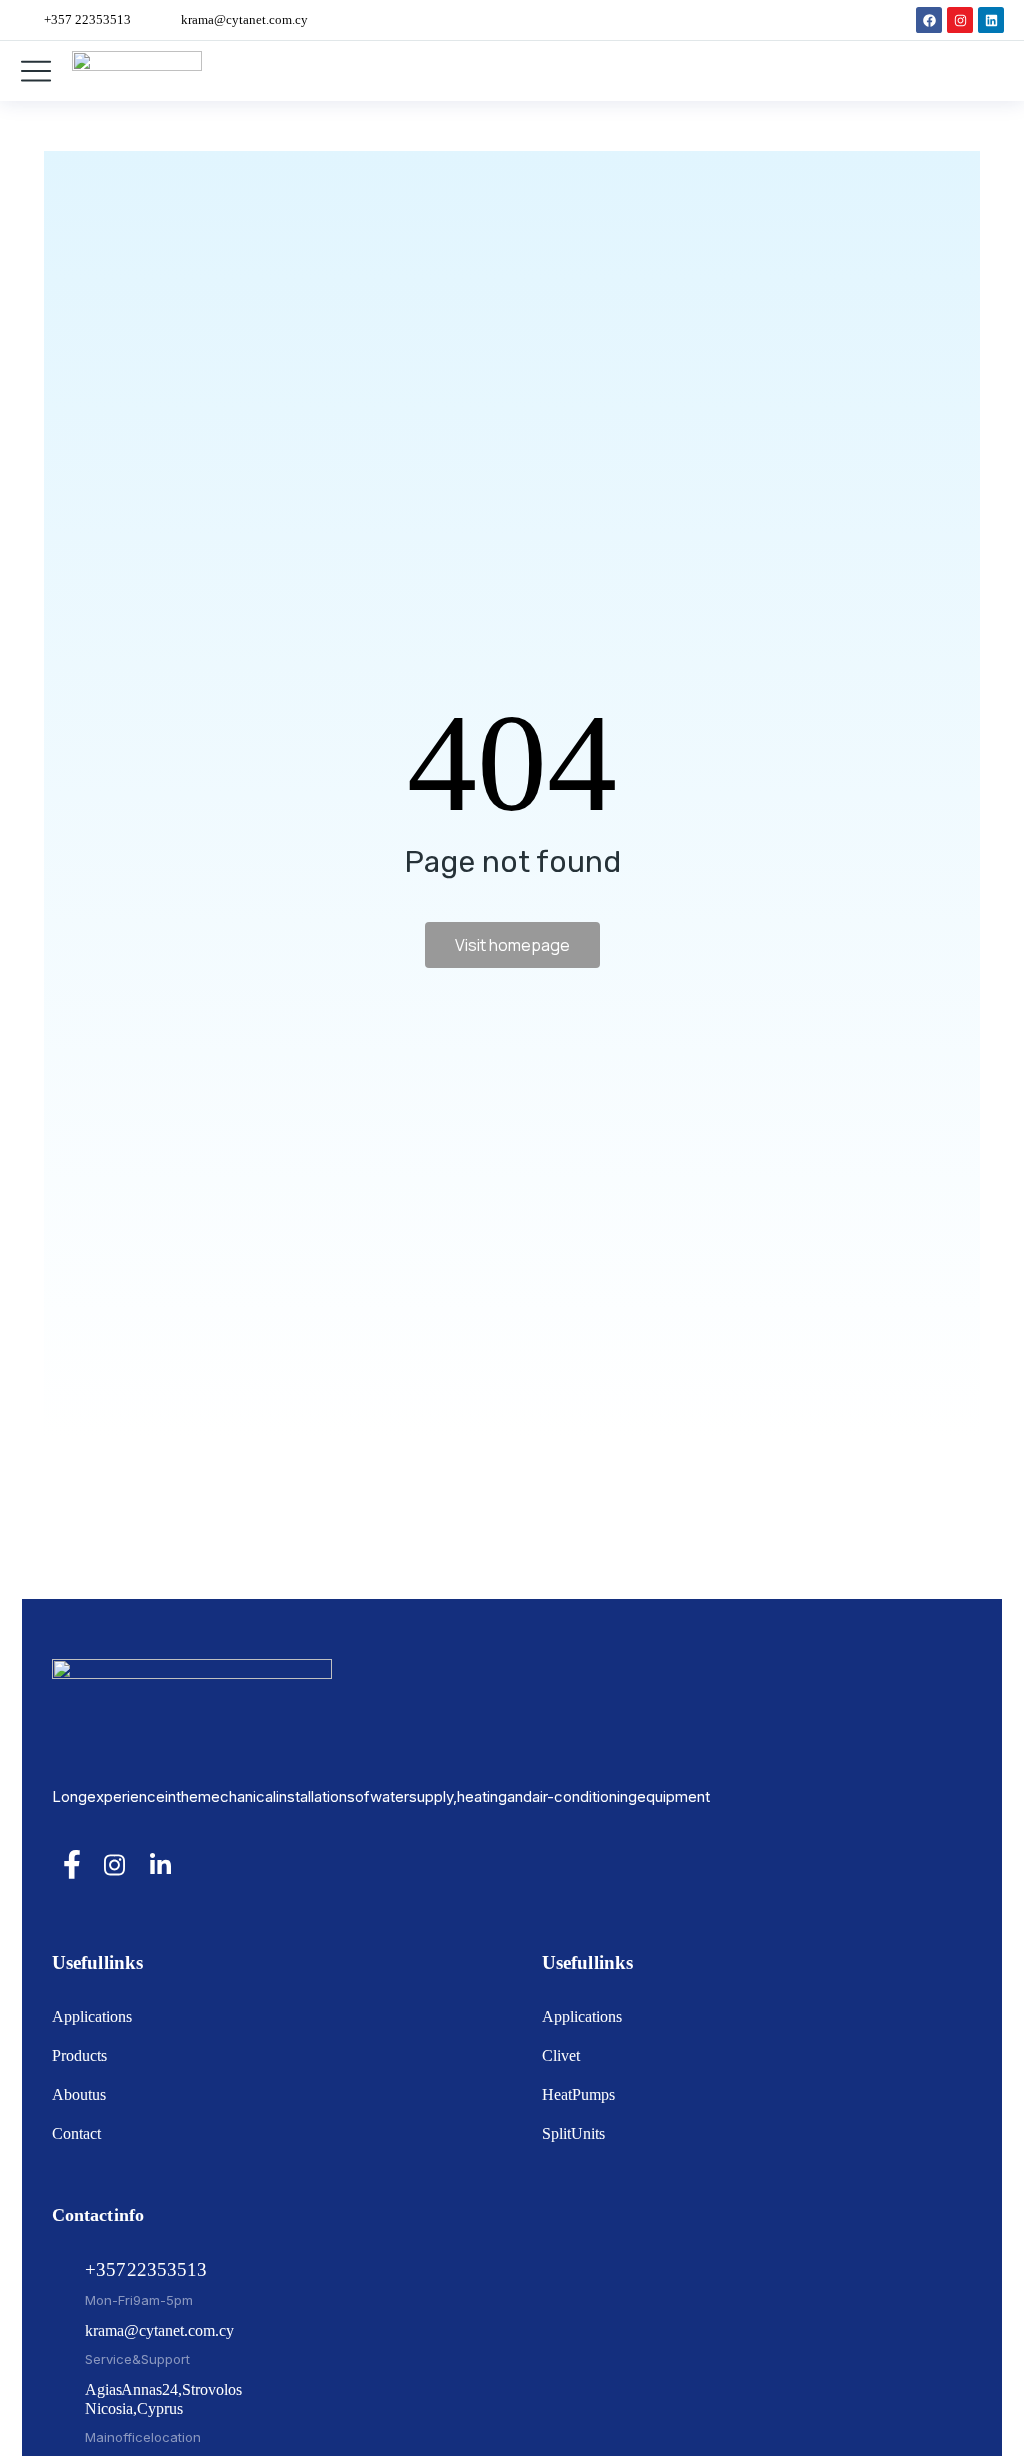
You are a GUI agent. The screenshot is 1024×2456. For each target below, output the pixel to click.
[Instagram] (960, 20)
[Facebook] (929, 20)
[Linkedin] (991, 20)
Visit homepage (512, 945)
